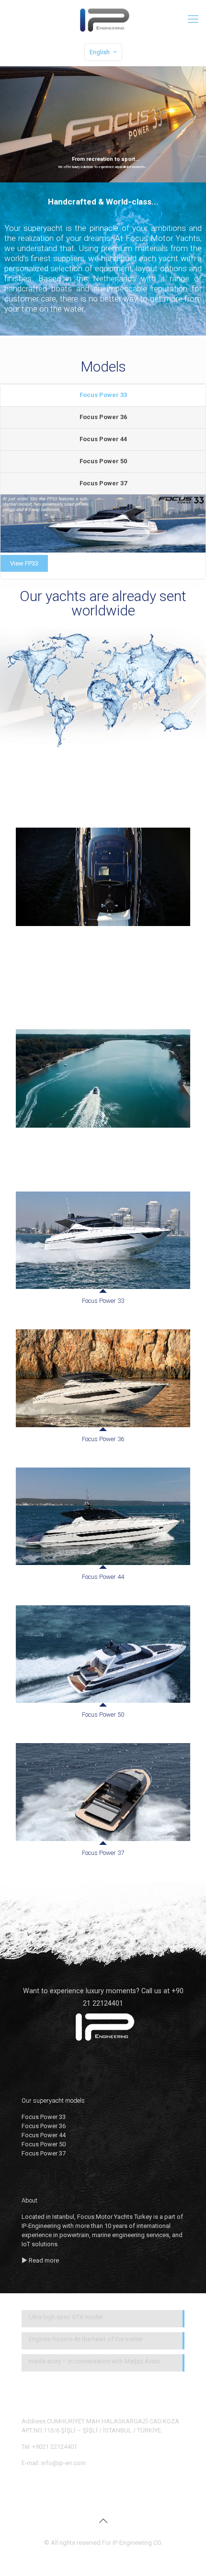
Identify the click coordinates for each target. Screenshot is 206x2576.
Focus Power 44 (103, 439)
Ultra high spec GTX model (66, 2317)
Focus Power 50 (103, 461)
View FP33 (24, 563)
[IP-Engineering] (103, 19)
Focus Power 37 (103, 483)
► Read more (40, 2260)
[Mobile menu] (193, 19)
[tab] (103, 396)
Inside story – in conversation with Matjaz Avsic (94, 2361)
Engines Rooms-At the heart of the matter (86, 2339)
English (100, 52)
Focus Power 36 (103, 417)
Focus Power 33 (103, 395)
